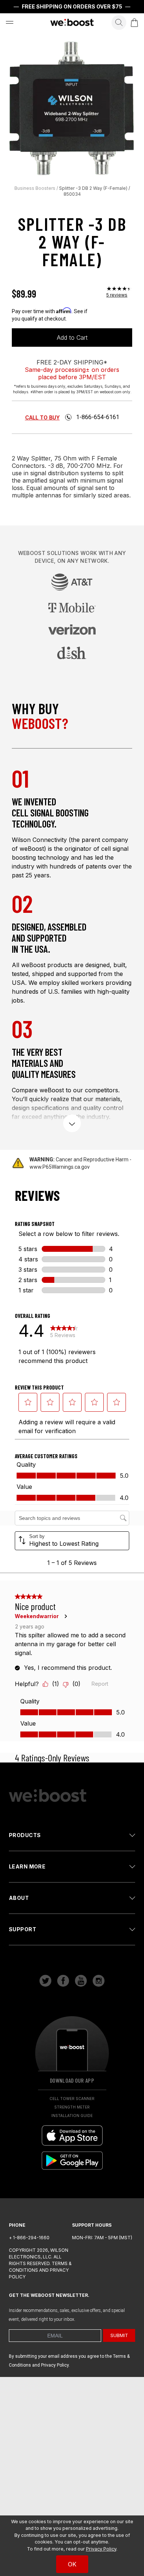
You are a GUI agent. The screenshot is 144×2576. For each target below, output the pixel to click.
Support (23, 1929)
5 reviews (117, 295)
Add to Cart (72, 338)
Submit (119, 2335)
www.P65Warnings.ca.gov (60, 1167)
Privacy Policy (101, 2549)
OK (72, 2564)
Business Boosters (35, 188)
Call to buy (42, 417)
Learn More (27, 1866)
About (19, 1898)
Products (25, 1835)
